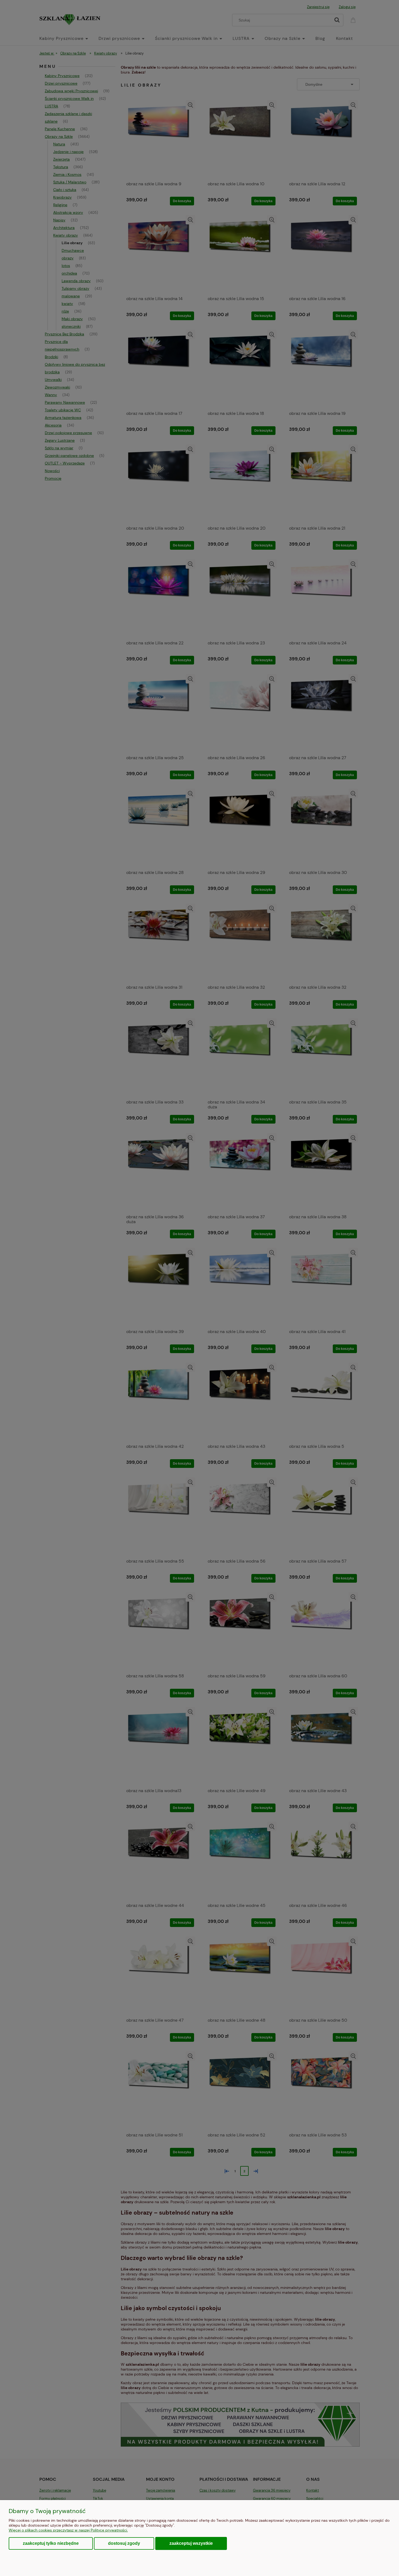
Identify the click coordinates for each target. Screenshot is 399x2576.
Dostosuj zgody (124, 2543)
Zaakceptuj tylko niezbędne (51, 2543)
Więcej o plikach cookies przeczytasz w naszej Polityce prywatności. (68, 2530)
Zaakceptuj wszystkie (191, 2543)
